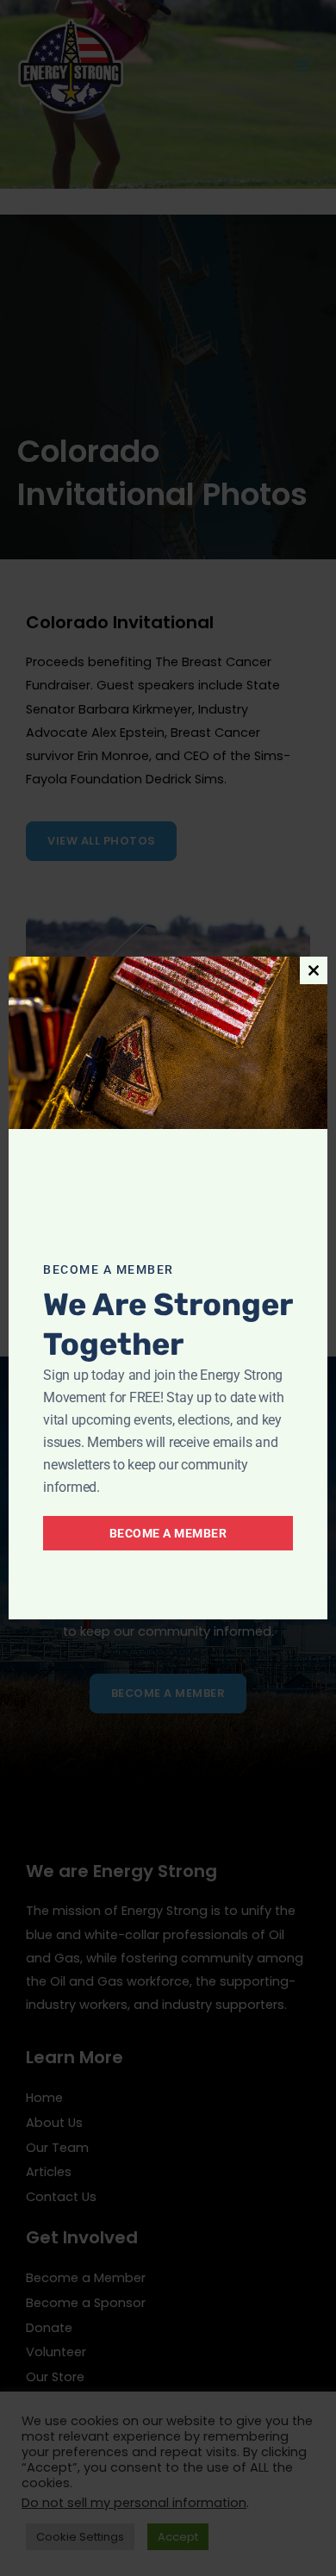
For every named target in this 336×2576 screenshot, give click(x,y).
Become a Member (168, 1533)
